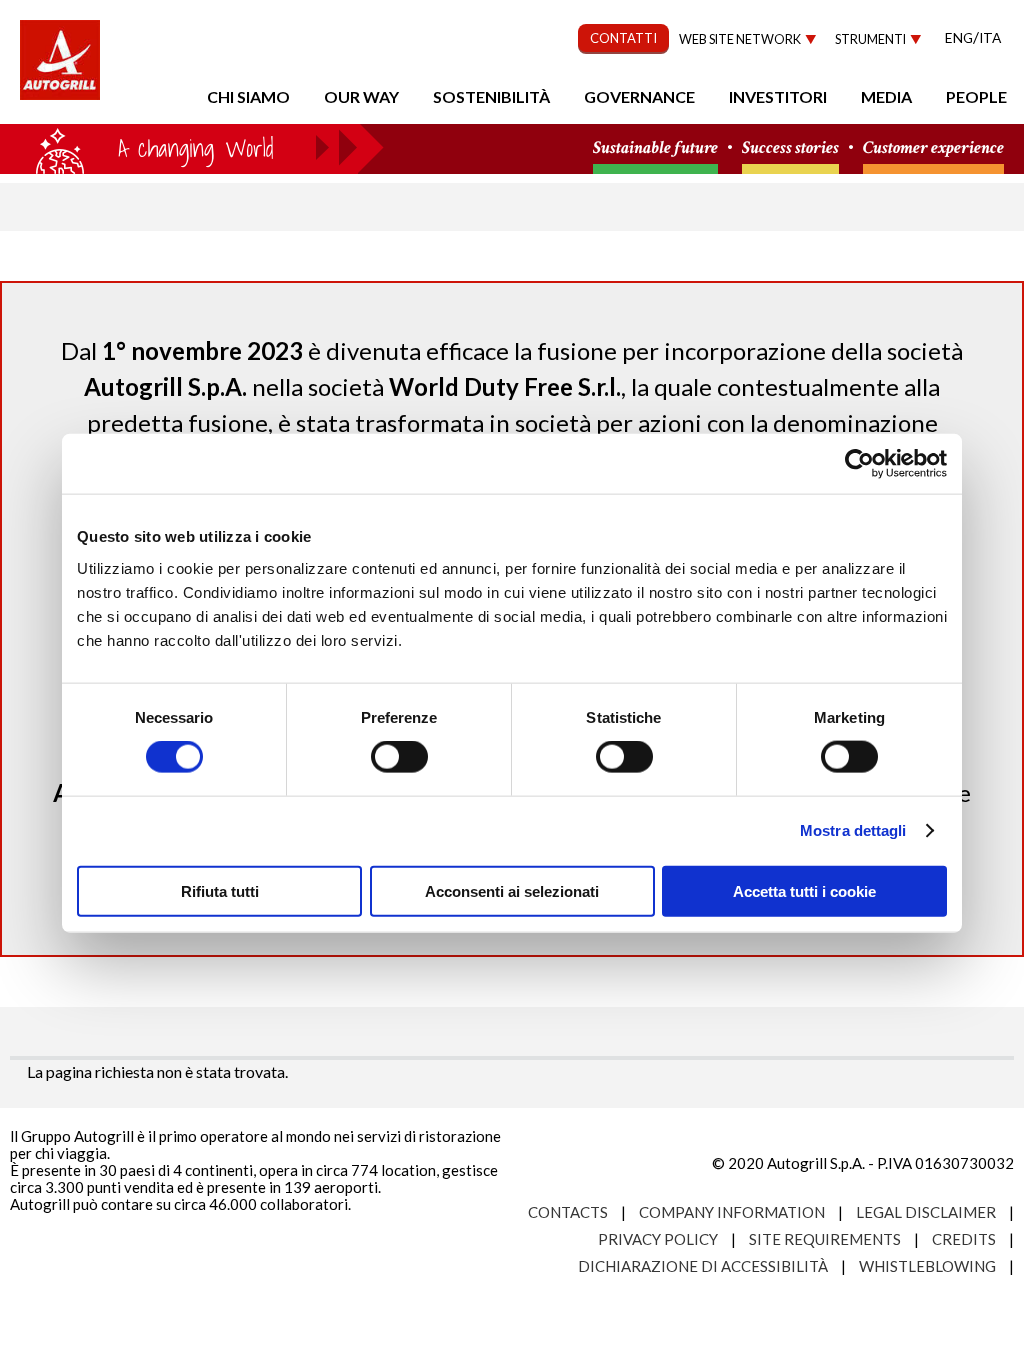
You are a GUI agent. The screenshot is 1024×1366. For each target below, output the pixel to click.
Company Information (732, 1212)
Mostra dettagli (853, 830)
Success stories (790, 148)
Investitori (778, 96)
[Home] (60, 70)
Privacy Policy (658, 1239)
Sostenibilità (491, 96)
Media (886, 96)
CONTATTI (623, 38)
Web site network (740, 39)
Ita (990, 37)
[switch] (399, 757)
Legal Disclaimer (926, 1212)
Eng (959, 37)
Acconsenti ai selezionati (512, 890)
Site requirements (825, 1239)
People (976, 96)
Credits (964, 1239)
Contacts (568, 1212)
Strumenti (870, 39)
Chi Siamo (248, 96)
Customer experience (933, 148)
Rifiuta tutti (220, 890)
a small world (192, 147)
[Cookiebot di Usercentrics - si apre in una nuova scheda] (859, 464)
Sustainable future (655, 148)
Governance (639, 96)
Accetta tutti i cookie (804, 890)
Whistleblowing (927, 1266)
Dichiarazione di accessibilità (703, 1266)
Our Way (361, 96)
